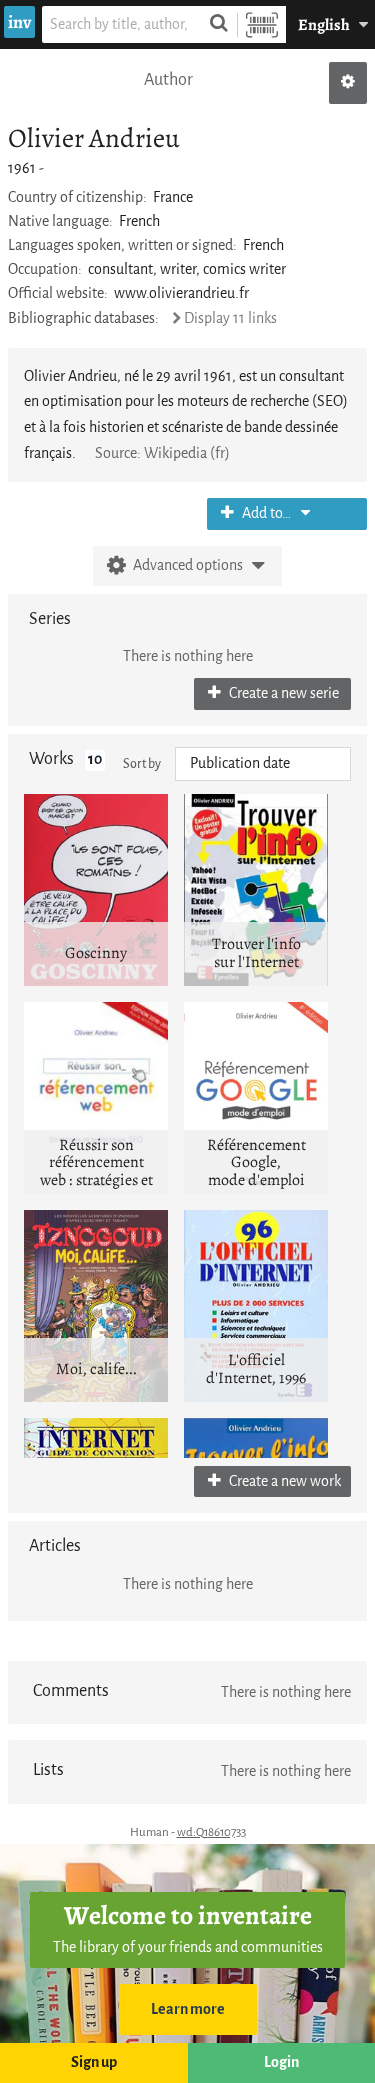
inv (19, 22)
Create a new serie (282, 693)
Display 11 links (230, 318)
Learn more (188, 2009)
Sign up (94, 2062)
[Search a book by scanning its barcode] (262, 24)
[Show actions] (348, 83)
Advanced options (188, 565)
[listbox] (263, 764)
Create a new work (283, 1481)
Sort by (142, 763)
